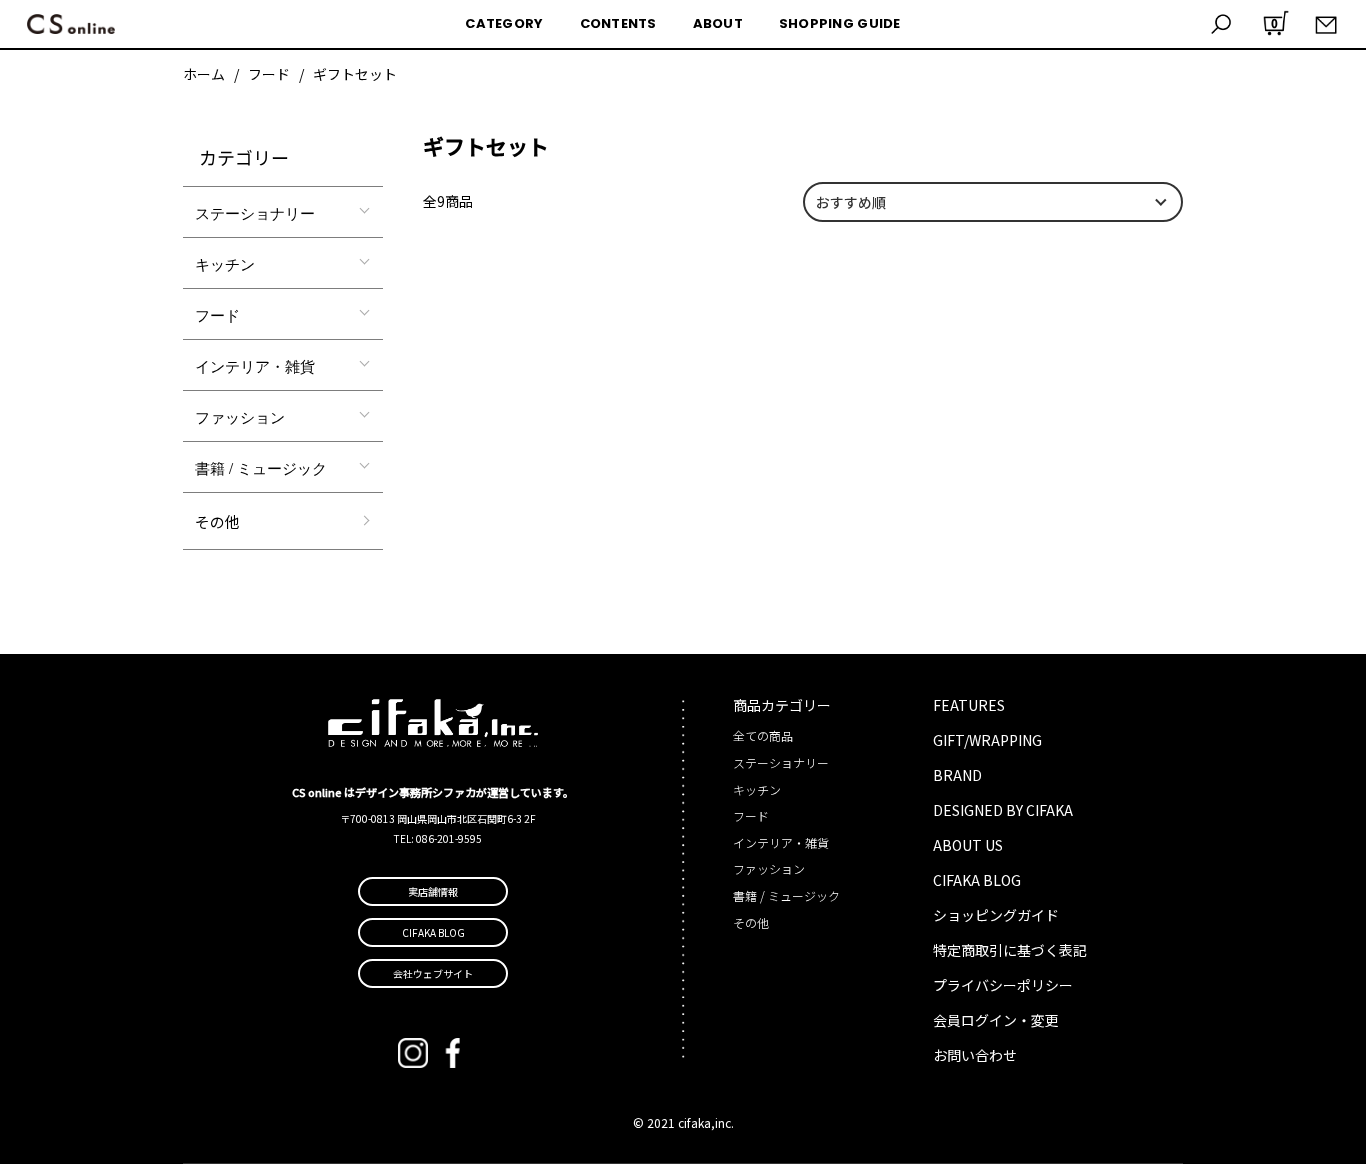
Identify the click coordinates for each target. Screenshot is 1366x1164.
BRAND (957, 775)
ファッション (240, 416)
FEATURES (969, 705)
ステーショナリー (255, 212)
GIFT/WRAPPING (987, 740)
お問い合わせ (975, 1055)
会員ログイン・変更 (996, 1020)
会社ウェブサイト (433, 973)
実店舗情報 (433, 891)
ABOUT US (968, 845)
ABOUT (718, 23)
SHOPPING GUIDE (840, 23)
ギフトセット (355, 74)
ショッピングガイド (996, 915)
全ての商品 (763, 735)
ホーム (204, 74)
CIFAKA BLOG (977, 880)
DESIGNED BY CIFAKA (1003, 810)
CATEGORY (504, 23)
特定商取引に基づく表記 (1010, 950)
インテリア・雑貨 (255, 365)
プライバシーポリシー (1003, 985)
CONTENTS (618, 23)
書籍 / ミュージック (261, 467)
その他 (217, 521)
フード (269, 74)
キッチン (225, 263)
